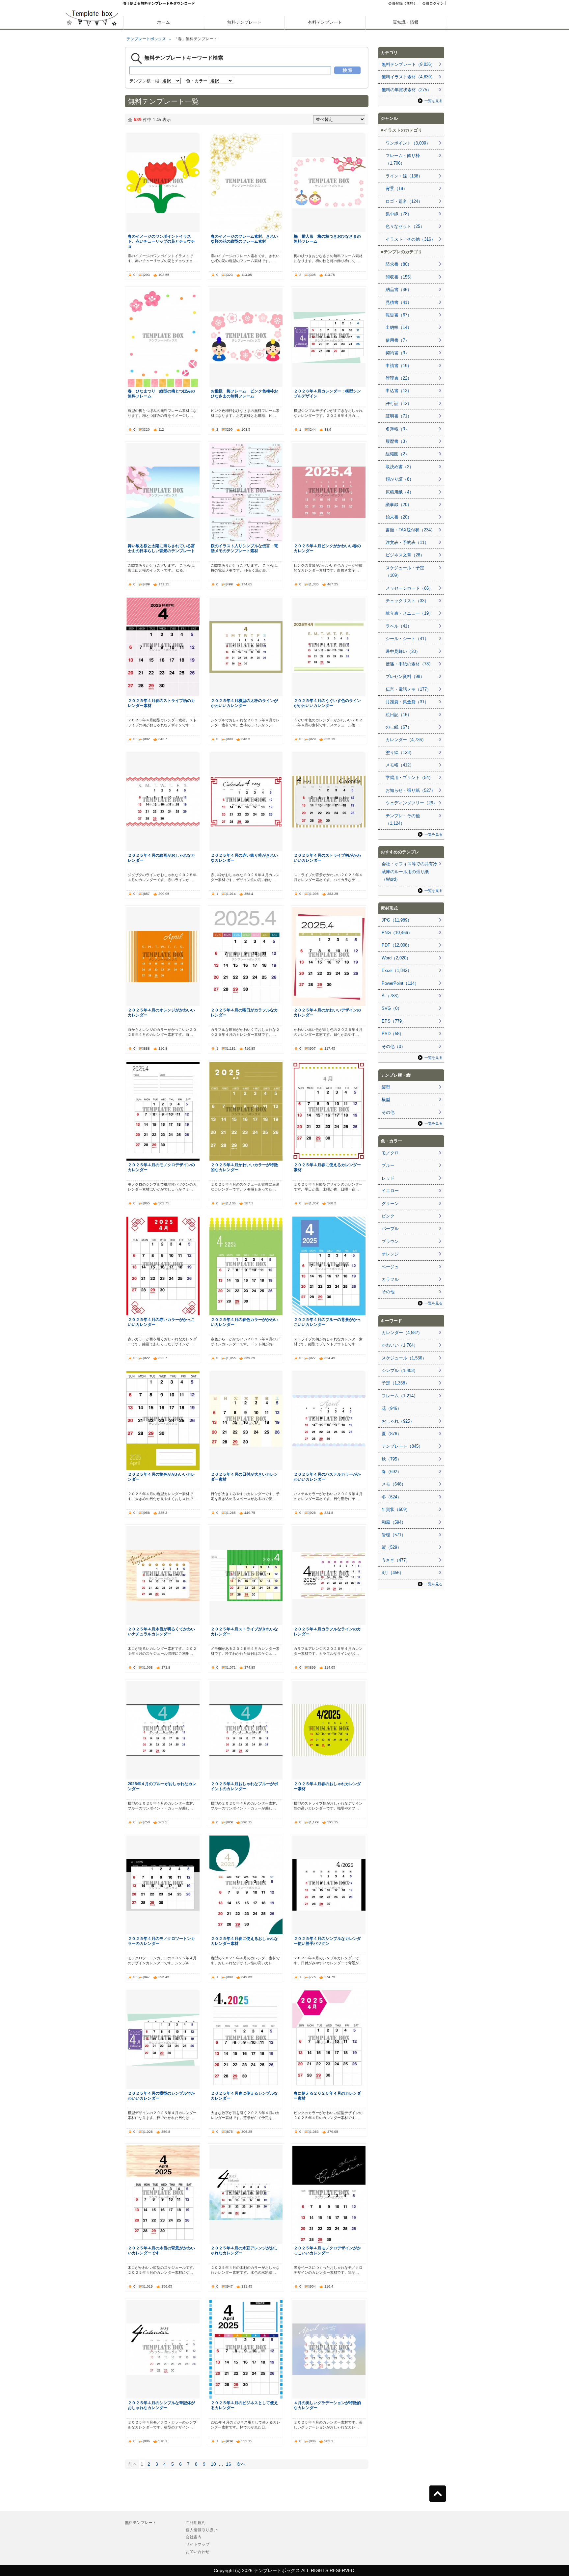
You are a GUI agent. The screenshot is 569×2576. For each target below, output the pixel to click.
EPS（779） (394, 1021)
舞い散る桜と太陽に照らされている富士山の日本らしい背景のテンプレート (161, 548)
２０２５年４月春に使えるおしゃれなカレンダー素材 (244, 1941)
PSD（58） (393, 1034)
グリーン (390, 1204)
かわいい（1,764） (400, 1345)
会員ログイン (433, 3)
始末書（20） (399, 517)
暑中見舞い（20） (403, 651)
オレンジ (390, 1254)
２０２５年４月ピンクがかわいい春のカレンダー (327, 548)
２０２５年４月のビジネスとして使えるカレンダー (244, 2405)
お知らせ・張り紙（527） (410, 790)
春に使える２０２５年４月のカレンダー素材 (327, 2096)
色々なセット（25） (405, 226)
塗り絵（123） (400, 752)
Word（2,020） (396, 958)
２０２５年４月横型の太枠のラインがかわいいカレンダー (244, 703)
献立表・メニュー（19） (409, 613)
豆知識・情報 (406, 22)
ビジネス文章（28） (405, 555)
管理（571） (394, 1535)
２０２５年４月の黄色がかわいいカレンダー (161, 1477)
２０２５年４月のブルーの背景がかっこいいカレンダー (327, 1322)
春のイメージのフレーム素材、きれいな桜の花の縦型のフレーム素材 (244, 239)
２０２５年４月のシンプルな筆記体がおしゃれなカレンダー (161, 2405)
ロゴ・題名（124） (404, 201)
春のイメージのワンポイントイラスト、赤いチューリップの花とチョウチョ (161, 241)
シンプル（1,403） (400, 1370)
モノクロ (390, 1153)
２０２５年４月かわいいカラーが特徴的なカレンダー (244, 1167)
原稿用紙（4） (400, 492)
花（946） (392, 1408)
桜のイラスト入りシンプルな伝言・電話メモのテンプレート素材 (244, 548)
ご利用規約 (196, 2523)
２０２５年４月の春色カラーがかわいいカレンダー (244, 1322)
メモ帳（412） (400, 765)
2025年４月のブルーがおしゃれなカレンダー (162, 1786)
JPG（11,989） (397, 920)
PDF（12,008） (397, 945)
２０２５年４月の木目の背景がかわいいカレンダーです (161, 2250)
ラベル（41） (399, 626)
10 (213, 2464)
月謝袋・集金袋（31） (407, 702)
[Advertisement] (92, 230)
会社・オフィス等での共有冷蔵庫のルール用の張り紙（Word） (409, 872)
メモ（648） (394, 1484)
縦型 (386, 1087)
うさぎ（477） (396, 1560)
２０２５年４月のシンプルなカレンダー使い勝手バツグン (327, 1941)
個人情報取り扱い (202, 2530)
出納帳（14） (399, 327)
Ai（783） (391, 996)
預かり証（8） (400, 479)
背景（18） (396, 188)
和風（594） (394, 1522)
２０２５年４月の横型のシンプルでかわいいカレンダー (161, 2096)
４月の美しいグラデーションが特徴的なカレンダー (327, 2405)
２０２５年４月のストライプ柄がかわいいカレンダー (327, 858)
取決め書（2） (400, 467)
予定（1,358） (395, 1383)
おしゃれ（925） (398, 1421)
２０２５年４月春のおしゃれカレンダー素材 (327, 1786)
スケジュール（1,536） (404, 1358)
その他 (388, 1112)
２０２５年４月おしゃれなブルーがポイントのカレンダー (244, 1786)
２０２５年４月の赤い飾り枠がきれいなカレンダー (244, 858)
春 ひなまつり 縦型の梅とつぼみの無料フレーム (161, 393)
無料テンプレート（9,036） (408, 64)
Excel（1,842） (397, 970)
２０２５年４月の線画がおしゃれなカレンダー (161, 858)
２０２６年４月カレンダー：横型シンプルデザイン (327, 393)
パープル (390, 1229)
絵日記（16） (399, 715)
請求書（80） (399, 264)
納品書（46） (399, 290)
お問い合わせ (198, 2552)
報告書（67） (399, 315)
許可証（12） (399, 403)
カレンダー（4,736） (406, 740)
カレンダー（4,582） (402, 1333)
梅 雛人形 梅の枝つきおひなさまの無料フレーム (327, 239)
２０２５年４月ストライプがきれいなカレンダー (244, 1631)
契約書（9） (397, 353)
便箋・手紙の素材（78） (409, 664)
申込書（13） (399, 391)
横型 (386, 1100)
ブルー (388, 1165)
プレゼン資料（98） (405, 676)
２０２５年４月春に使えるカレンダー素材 (327, 1167)
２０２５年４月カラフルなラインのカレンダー (327, 1631)
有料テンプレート (325, 22)
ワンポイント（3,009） (408, 143)
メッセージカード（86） (409, 588)
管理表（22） (399, 378)
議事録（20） (399, 505)
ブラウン (390, 1241)
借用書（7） (397, 340)
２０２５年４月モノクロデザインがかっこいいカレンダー (327, 2250)
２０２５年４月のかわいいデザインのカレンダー (327, 1012)
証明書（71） (399, 416)
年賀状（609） (396, 1509)
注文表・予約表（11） (407, 542)
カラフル (390, 1279)
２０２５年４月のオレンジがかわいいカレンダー (161, 1012)
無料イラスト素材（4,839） (408, 77)
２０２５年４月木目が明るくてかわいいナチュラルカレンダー (161, 1631)
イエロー (390, 1191)
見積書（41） (399, 302)
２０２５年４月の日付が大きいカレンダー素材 (244, 1477)
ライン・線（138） (404, 176)
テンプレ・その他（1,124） (403, 819)
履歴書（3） (397, 441)
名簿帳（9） (397, 429)
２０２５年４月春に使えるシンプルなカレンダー (244, 2096)
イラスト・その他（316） (410, 239)
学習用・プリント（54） (409, 778)
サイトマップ (198, 2544)
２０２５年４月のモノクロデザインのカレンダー (161, 1167)
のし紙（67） (399, 727)
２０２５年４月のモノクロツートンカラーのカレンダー (161, 1941)
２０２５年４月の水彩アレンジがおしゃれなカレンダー (244, 2250)
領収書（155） (400, 277)
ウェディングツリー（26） (411, 803)
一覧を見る (434, 101)
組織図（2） (397, 454)
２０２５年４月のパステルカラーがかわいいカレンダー (327, 1477)
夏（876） (392, 1434)
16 (229, 2464)
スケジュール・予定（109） (405, 572)
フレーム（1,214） (400, 1396)
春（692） (392, 1472)
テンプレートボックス (146, 39)
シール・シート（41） (407, 639)
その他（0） (393, 1046)
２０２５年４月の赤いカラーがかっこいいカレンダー (161, 1322)
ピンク (388, 1216)
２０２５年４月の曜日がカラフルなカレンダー (244, 1012)
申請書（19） (399, 366)
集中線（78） (399, 214)
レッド (388, 1178)
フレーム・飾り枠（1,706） (403, 159)
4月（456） (393, 1573)
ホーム (163, 22)
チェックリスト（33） (407, 601)
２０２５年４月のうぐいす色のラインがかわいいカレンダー (327, 703)
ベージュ (390, 1267)
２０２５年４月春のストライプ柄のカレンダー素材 (161, 703)
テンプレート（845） (402, 1446)
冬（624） (392, 1497)
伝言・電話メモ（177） (408, 689)
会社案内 (194, 2537)
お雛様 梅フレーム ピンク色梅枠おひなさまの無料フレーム (244, 393)
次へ (241, 2464)
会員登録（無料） (403, 3)
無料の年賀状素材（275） (406, 90)
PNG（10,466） (397, 933)
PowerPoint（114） (400, 983)
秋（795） (392, 1459)
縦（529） (392, 1547)
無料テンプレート (244, 22)
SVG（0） (392, 1008)
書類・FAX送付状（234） (410, 530)
